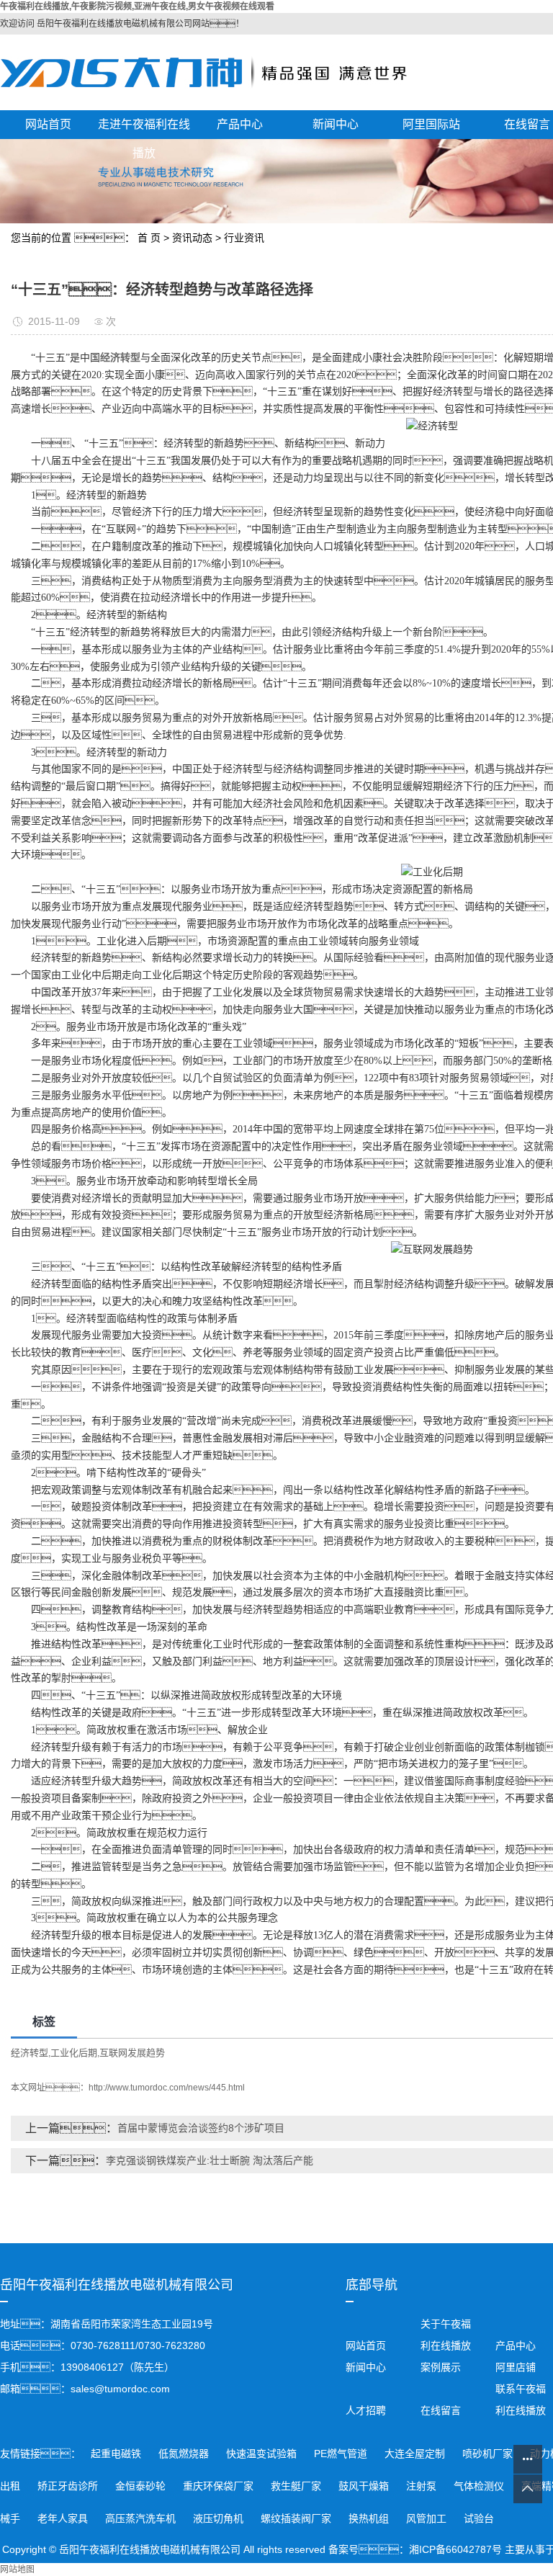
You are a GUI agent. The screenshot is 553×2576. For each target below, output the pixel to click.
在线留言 (441, 2410)
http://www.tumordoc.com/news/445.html (167, 2088)
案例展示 (441, 2367)
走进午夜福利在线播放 (144, 129)
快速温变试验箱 (263, 2454)
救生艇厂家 (297, 2486)
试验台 (479, 2518)
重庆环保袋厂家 (220, 2486)
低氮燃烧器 (185, 2454)
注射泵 (423, 2486)
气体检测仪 (480, 2486)
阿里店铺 (514, 2367)
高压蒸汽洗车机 (142, 2518)
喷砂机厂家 (489, 2454)
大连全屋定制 (416, 2454)
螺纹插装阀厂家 (297, 2518)
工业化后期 (74, 2053)
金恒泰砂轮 (142, 2486)
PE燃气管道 (342, 2454)
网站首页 (48, 124)
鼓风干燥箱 (365, 2486)
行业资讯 (244, 238)
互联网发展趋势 (132, 2053)
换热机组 (370, 2518)
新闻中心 (336, 124)
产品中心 (240, 124)
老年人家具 (64, 2518)
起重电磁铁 (117, 2454)
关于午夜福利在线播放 (446, 2335)
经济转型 (30, 2053)
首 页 (149, 238)
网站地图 (17, 2570)
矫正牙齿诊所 (69, 2486)
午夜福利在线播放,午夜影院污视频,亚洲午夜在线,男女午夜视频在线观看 (137, 6)
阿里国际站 (431, 124)
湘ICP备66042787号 (455, 2549)
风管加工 (428, 2518)
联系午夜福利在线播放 (521, 2400)
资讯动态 (192, 238)
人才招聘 (366, 2410)
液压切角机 (220, 2518)
